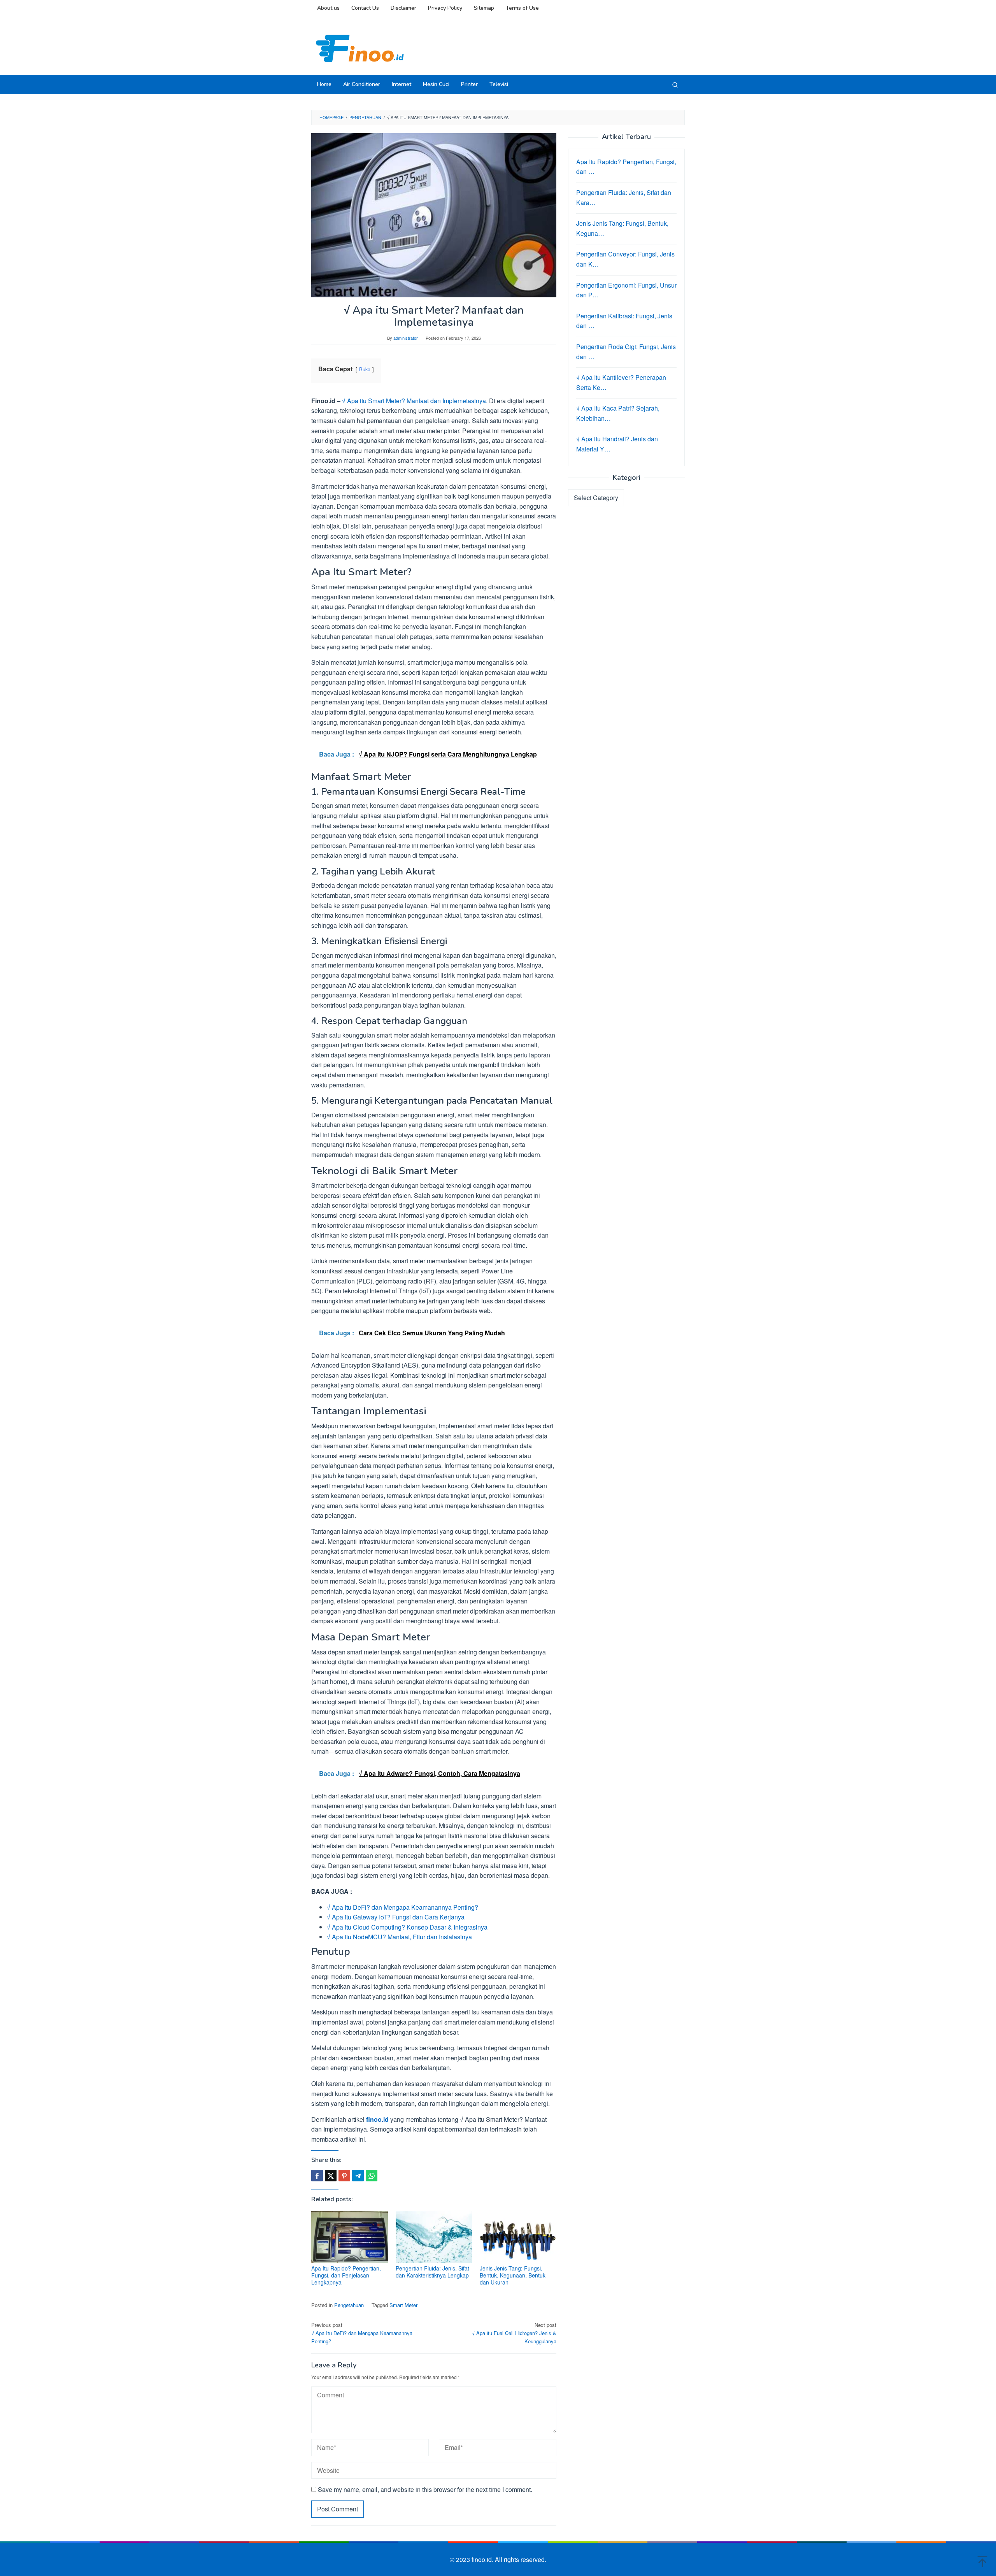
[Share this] (317, 2176)
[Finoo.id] (360, 48)
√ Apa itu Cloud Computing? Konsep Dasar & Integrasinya (407, 1927)
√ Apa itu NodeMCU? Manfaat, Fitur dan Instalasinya (399, 1937)
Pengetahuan (349, 2305)
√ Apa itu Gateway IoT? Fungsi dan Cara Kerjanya (396, 1917)
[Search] (675, 84)
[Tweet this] (331, 2176)
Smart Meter (403, 2305)
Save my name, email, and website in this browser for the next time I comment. (425, 2489)
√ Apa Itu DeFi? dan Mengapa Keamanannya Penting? (402, 1907)
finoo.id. (483, 2559)
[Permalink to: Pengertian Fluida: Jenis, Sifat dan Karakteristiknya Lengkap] (434, 2237)
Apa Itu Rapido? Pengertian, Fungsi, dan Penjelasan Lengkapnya (346, 2275)
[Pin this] (344, 2176)
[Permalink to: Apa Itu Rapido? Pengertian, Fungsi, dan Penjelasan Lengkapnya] (350, 2237)
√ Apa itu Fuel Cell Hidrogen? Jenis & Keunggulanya (514, 2333)
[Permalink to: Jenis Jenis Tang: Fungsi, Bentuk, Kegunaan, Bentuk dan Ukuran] (518, 2237)
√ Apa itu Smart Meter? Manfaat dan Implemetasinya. (415, 401)
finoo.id (377, 2119)
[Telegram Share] (358, 2176)
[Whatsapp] (372, 2176)
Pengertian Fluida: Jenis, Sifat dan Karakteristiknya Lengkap (432, 2272)
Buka (365, 369)
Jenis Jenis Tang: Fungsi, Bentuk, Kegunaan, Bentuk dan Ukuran (513, 2275)
